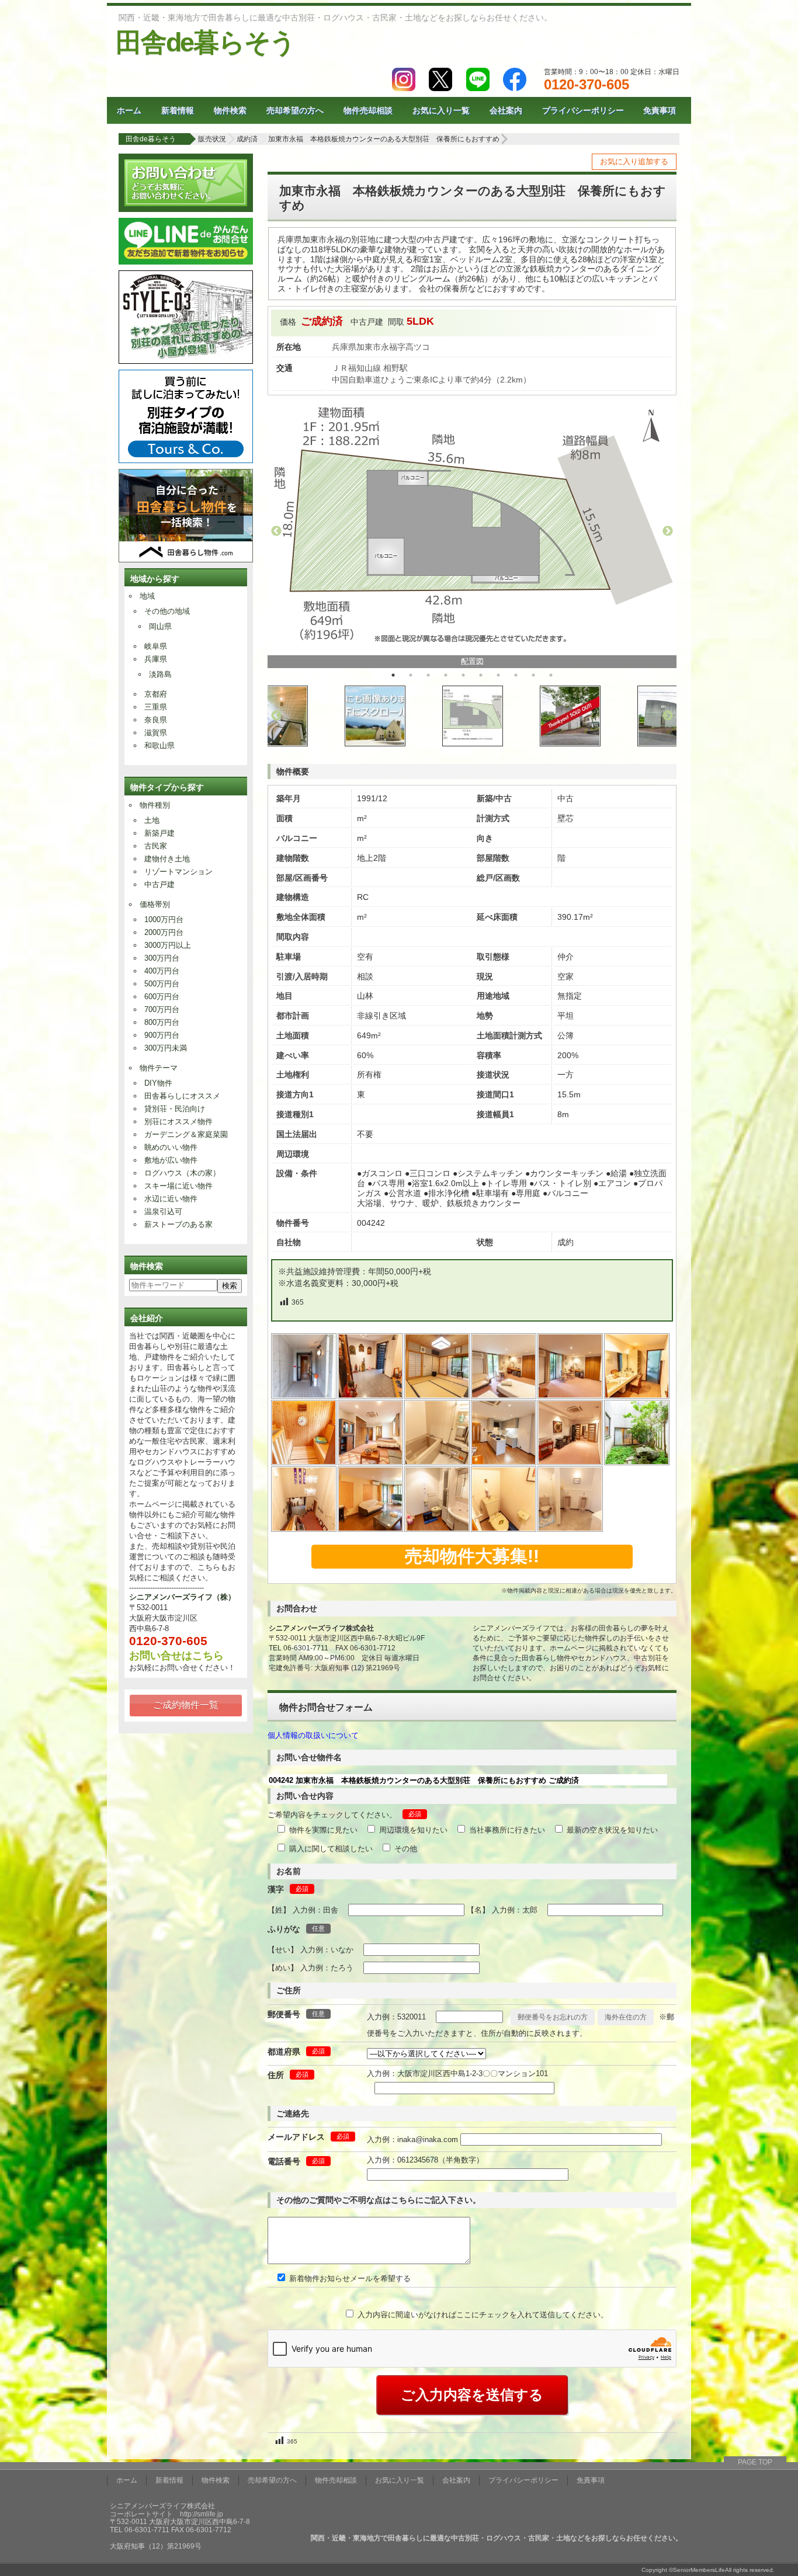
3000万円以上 (168, 945)
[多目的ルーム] (371, 1529)
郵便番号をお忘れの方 (553, 2017)
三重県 (156, 707)
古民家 (156, 846)
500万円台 (162, 984)
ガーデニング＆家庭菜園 (186, 1134)
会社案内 (506, 110)
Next (668, 531)
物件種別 (155, 805)
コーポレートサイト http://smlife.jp (166, 2514)
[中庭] (637, 1462)
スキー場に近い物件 (178, 1186)
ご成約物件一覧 (186, 1705)
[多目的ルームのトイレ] (438, 1529)
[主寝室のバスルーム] (438, 1462)
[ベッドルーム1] (504, 1395)
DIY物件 (158, 1083)
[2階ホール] (571, 1462)
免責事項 (660, 110)
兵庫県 (156, 659)
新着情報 (178, 110)
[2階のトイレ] (571, 1529)
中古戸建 (159, 884)
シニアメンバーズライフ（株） (182, 1597)
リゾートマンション (178, 872)
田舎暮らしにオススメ (182, 1096)
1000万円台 (164, 919)
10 (551, 675)
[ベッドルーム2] (571, 1395)
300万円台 (162, 958)
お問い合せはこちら (176, 1656)
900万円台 (162, 1035)
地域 (147, 596)
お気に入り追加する (634, 161)
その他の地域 (167, 611)
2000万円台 (164, 932)
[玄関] (371, 1395)
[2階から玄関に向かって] (304, 1529)
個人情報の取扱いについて (313, 1735)
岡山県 (160, 626)
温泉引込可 (163, 1211)
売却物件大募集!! (472, 1556)
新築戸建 (159, 833)
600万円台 (162, 997)
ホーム (129, 110)
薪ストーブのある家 (178, 1224)
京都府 (156, 694)
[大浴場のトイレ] (504, 1529)
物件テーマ (159, 1068)
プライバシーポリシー (583, 110)
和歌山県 (159, 745)
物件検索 (230, 110)
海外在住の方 (626, 2017)
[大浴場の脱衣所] (637, 1395)
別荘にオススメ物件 (178, 1122)
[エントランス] (304, 1395)
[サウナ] (304, 1462)
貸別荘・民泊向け (175, 1109)
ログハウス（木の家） (182, 1173)
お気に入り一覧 (441, 110)
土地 (152, 820)
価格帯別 (155, 904)
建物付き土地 (167, 859)
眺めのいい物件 (171, 1147)
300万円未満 (166, 1048)
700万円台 (162, 1009)
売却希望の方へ (295, 110)
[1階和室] (438, 1395)
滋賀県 (156, 733)
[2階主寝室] (371, 1462)
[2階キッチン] (504, 1462)
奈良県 (156, 720)
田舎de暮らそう (205, 42)
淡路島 (160, 674)
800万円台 (162, 1022)
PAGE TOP (755, 2462)
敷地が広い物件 (171, 1160)
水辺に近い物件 (171, 1199)
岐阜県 (156, 646)
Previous (276, 531)
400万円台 (162, 971)
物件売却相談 (368, 110)
